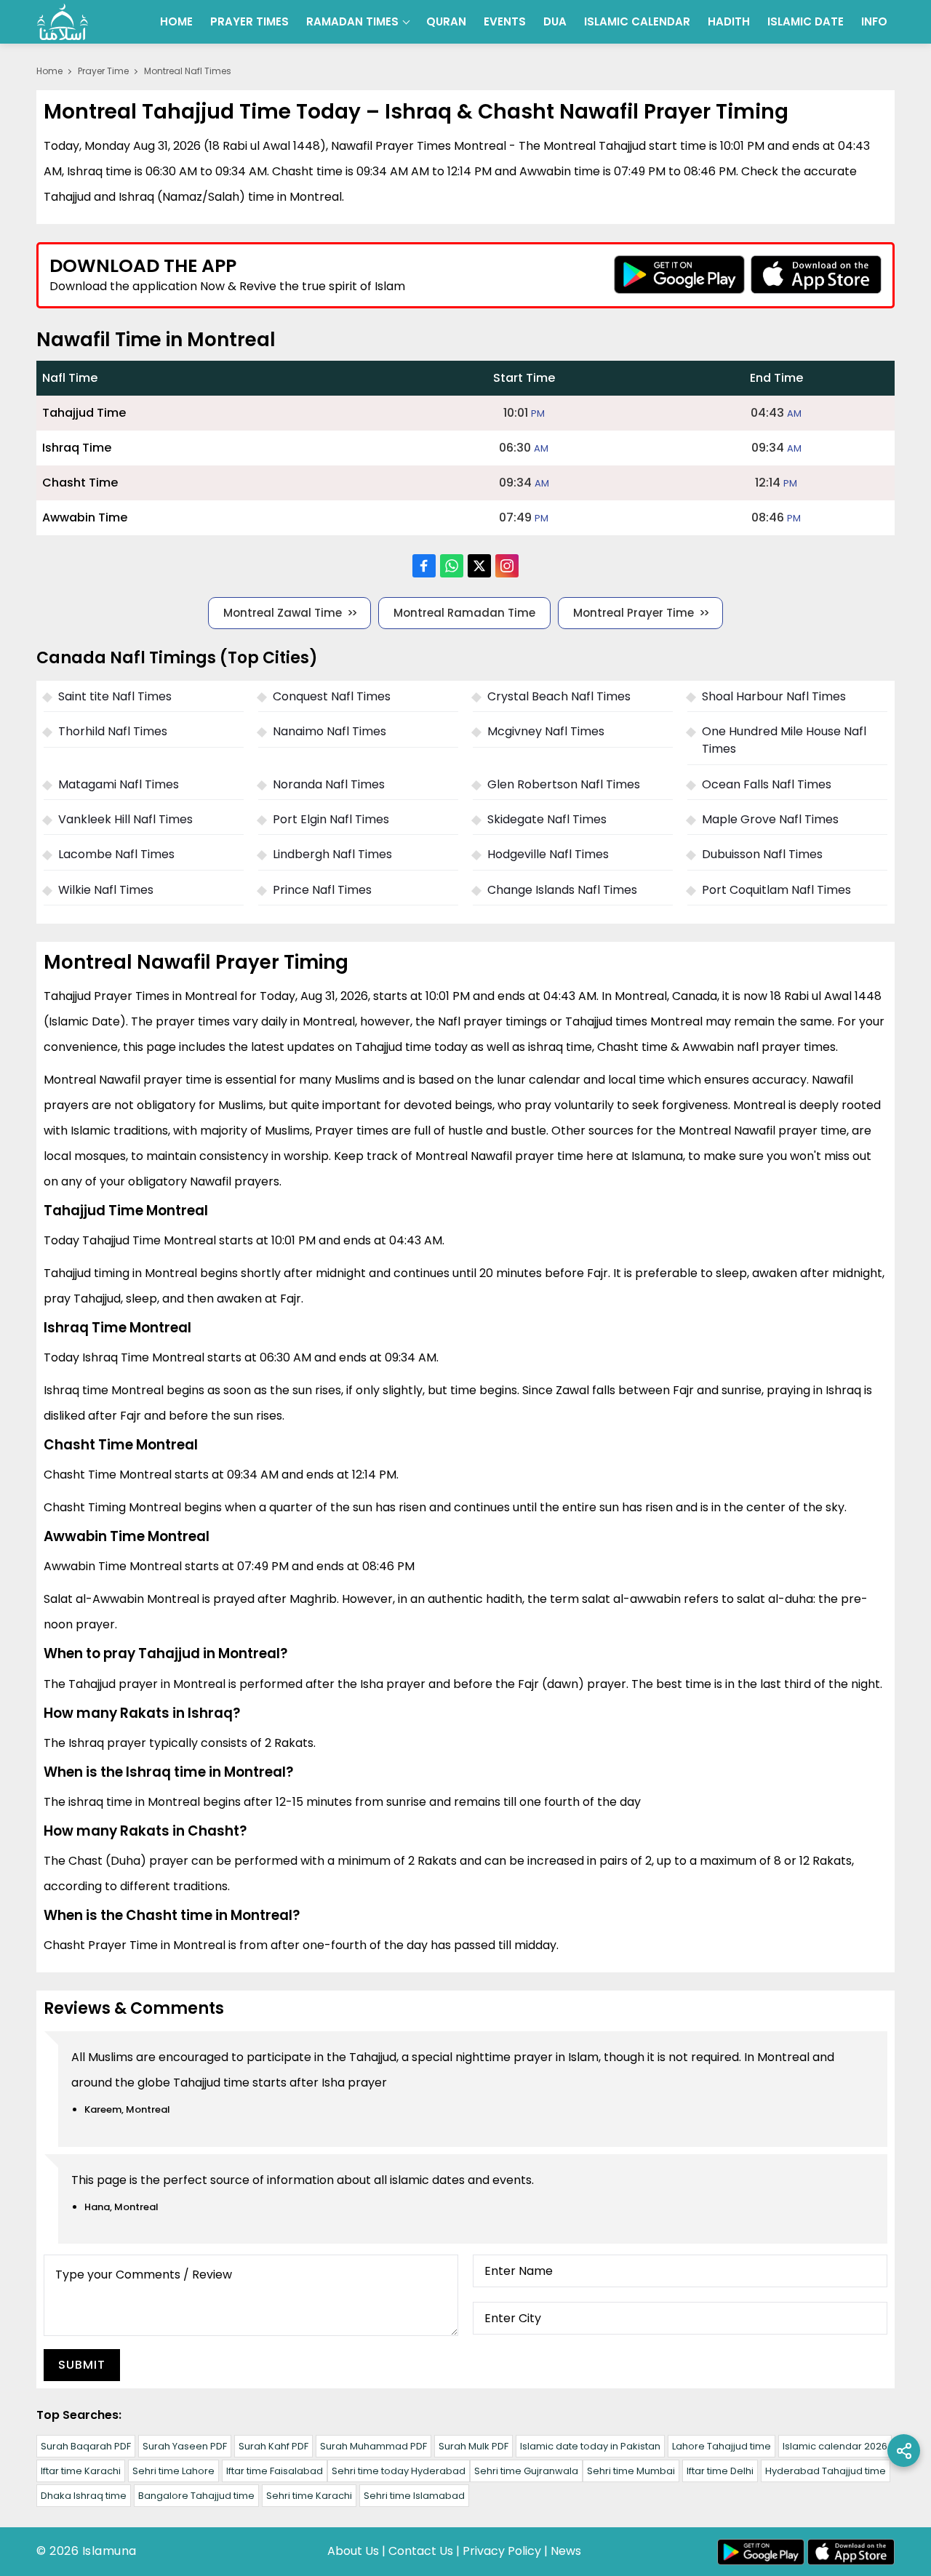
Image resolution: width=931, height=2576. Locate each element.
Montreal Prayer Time (634, 613)
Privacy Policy (502, 2551)
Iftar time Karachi (81, 2471)
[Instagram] (507, 566)
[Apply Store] (816, 275)
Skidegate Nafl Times (547, 819)
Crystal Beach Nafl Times (559, 696)
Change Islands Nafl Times (562, 890)
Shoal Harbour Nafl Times (774, 696)
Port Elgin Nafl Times (331, 819)
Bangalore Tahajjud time (196, 2496)
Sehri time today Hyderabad (399, 2471)
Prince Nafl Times (322, 890)
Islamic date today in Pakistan (590, 2446)
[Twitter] (479, 566)
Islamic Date (806, 21)
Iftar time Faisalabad (275, 2471)
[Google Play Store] (679, 275)
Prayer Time (103, 71)
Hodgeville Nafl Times (548, 854)
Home (176, 21)
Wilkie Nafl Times (106, 890)
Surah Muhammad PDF (373, 2446)
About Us (353, 2551)
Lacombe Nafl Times (116, 854)
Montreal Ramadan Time (464, 613)
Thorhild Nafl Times (113, 731)
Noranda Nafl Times (329, 784)
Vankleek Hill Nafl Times (125, 819)
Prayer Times (249, 21)
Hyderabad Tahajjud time (826, 2471)
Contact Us (421, 2551)
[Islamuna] (63, 22)
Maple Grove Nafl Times (770, 819)
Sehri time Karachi (309, 2496)
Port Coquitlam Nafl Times (776, 890)
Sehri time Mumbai (631, 2471)
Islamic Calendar (637, 21)
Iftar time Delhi (720, 2471)
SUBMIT (82, 2365)
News (566, 2551)
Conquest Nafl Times (332, 696)
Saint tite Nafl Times (115, 696)
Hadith (729, 21)
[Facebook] (424, 566)
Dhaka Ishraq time (84, 2496)
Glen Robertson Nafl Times (564, 784)
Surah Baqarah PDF (86, 2446)
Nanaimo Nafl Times (329, 731)
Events (505, 21)
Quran (446, 21)
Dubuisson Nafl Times (762, 854)
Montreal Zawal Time (283, 613)
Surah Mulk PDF (474, 2446)
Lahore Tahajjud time (722, 2446)
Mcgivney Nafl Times (546, 731)
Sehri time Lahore (173, 2471)
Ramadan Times (352, 21)
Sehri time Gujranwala (526, 2471)
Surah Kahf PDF (273, 2446)
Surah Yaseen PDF (185, 2446)
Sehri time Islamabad (414, 2496)
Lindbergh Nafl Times (332, 854)
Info (874, 21)
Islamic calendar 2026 (835, 2446)
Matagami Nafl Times (119, 784)
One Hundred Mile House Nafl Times (784, 740)
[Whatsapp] (452, 566)
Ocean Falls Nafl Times (767, 784)
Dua (555, 21)
